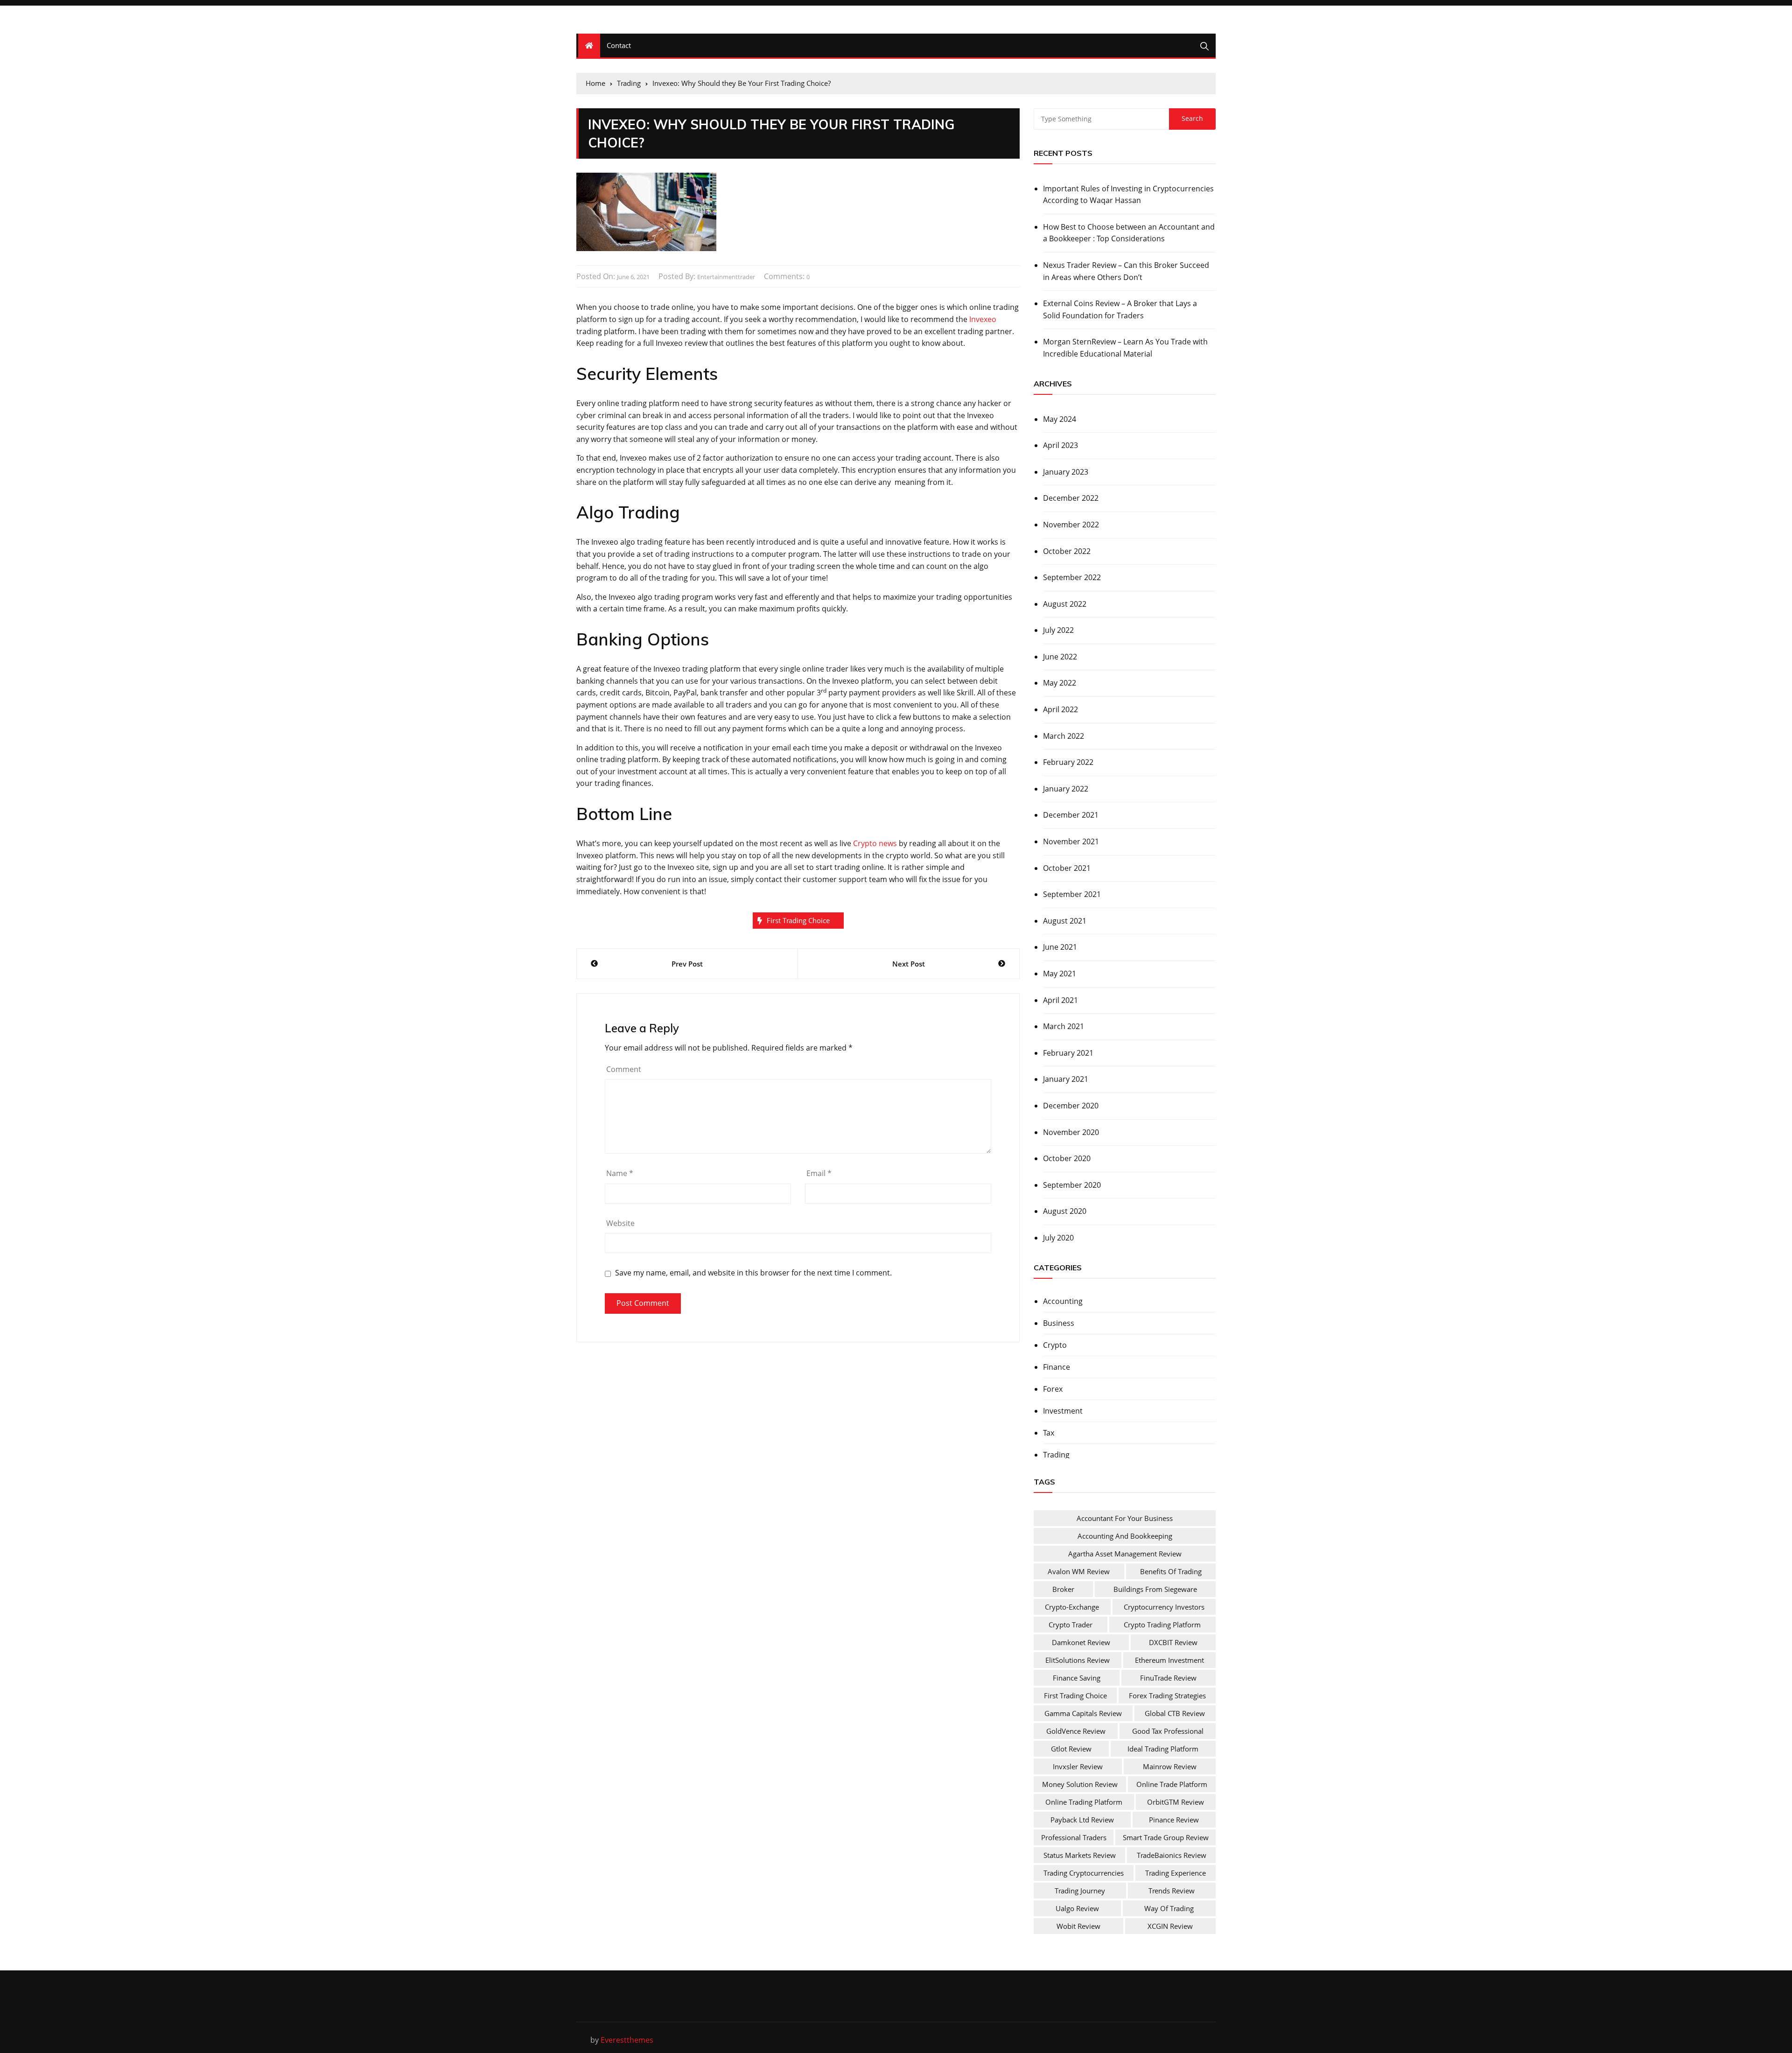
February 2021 (1068, 1053)
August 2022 (1065, 604)
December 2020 (1071, 1106)
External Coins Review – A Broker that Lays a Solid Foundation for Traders (1120, 309)
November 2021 (1071, 841)
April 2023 (1060, 445)
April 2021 (1060, 1000)
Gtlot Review (1071, 1749)
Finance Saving (1077, 1678)
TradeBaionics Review (1172, 1855)
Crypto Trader (1071, 1625)
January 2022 (1066, 789)
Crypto (1055, 1345)
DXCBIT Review (1173, 1642)
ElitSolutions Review (1078, 1660)
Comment (624, 1069)
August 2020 (1065, 1211)
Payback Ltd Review (1082, 1820)
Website (620, 1223)
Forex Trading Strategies (1167, 1696)
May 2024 (1060, 419)
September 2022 (1072, 577)
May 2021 (1060, 974)
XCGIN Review (1170, 1926)
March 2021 (1064, 1026)
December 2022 (1071, 498)
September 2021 (1072, 894)
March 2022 (1064, 736)
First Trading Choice (798, 920)
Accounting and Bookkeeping (1125, 1536)
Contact (619, 45)
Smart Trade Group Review (1166, 1837)
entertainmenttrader (726, 277)
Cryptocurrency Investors (1164, 1607)
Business (1059, 1323)
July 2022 (1058, 630)
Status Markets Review (1080, 1855)
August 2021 (1065, 921)
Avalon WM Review (1079, 1571)
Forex (1053, 1389)
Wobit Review (1078, 1926)
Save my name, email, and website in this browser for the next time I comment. (753, 1273)
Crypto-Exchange (1072, 1607)
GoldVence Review (1076, 1731)
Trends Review (1172, 1891)
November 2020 (1071, 1132)
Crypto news (875, 843)
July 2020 (1058, 1238)
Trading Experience (1176, 1873)
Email (819, 1173)
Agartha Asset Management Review (1125, 1554)
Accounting (1063, 1301)
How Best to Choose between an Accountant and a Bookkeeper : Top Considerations (1129, 233)
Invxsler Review (1078, 1766)
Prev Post (687, 964)
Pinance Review (1174, 1820)
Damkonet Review (1081, 1642)
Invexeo (983, 319)
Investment (1063, 1411)
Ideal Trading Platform (1163, 1749)
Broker (1063, 1589)
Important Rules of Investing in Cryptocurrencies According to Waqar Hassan (1128, 195)
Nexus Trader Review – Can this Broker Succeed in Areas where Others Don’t (1126, 271)
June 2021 (1060, 947)
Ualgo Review (1077, 1908)
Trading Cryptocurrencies (1084, 1873)
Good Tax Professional (1168, 1731)
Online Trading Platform (1084, 1802)
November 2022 (1071, 525)
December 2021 (1071, 815)
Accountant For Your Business (1125, 1518)
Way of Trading (1169, 1908)
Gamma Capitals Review (1083, 1713)
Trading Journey (1080, 1891)
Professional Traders (1074, 1837)
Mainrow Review (1170, 1766)
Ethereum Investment (1169, 1660)
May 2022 (1060, 683)
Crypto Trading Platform (1162, 1625)
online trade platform (1172, 1784)
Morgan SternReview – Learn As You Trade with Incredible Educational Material (1125, 348)
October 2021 (1067, 868)
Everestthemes (627, 2040)
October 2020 (1067, 1158)
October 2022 (1067, 551)
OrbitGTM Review (1176, 1802)
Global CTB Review (1175, 1713)
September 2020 (1072, 1185)
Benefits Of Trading (1171, 1571)
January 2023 (1066, 472)
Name (620, 1173)
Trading (1056, 1455)
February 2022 (1068, 762)
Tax (1049, 1433)
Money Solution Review (1080, 1784)
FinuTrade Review (1168, 1678)
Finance (1057, 1367)
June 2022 (1060, 657)
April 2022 (1060, 709)
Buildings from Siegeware (1155, 1589)
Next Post (909, 964)
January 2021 (1066, 1079)
